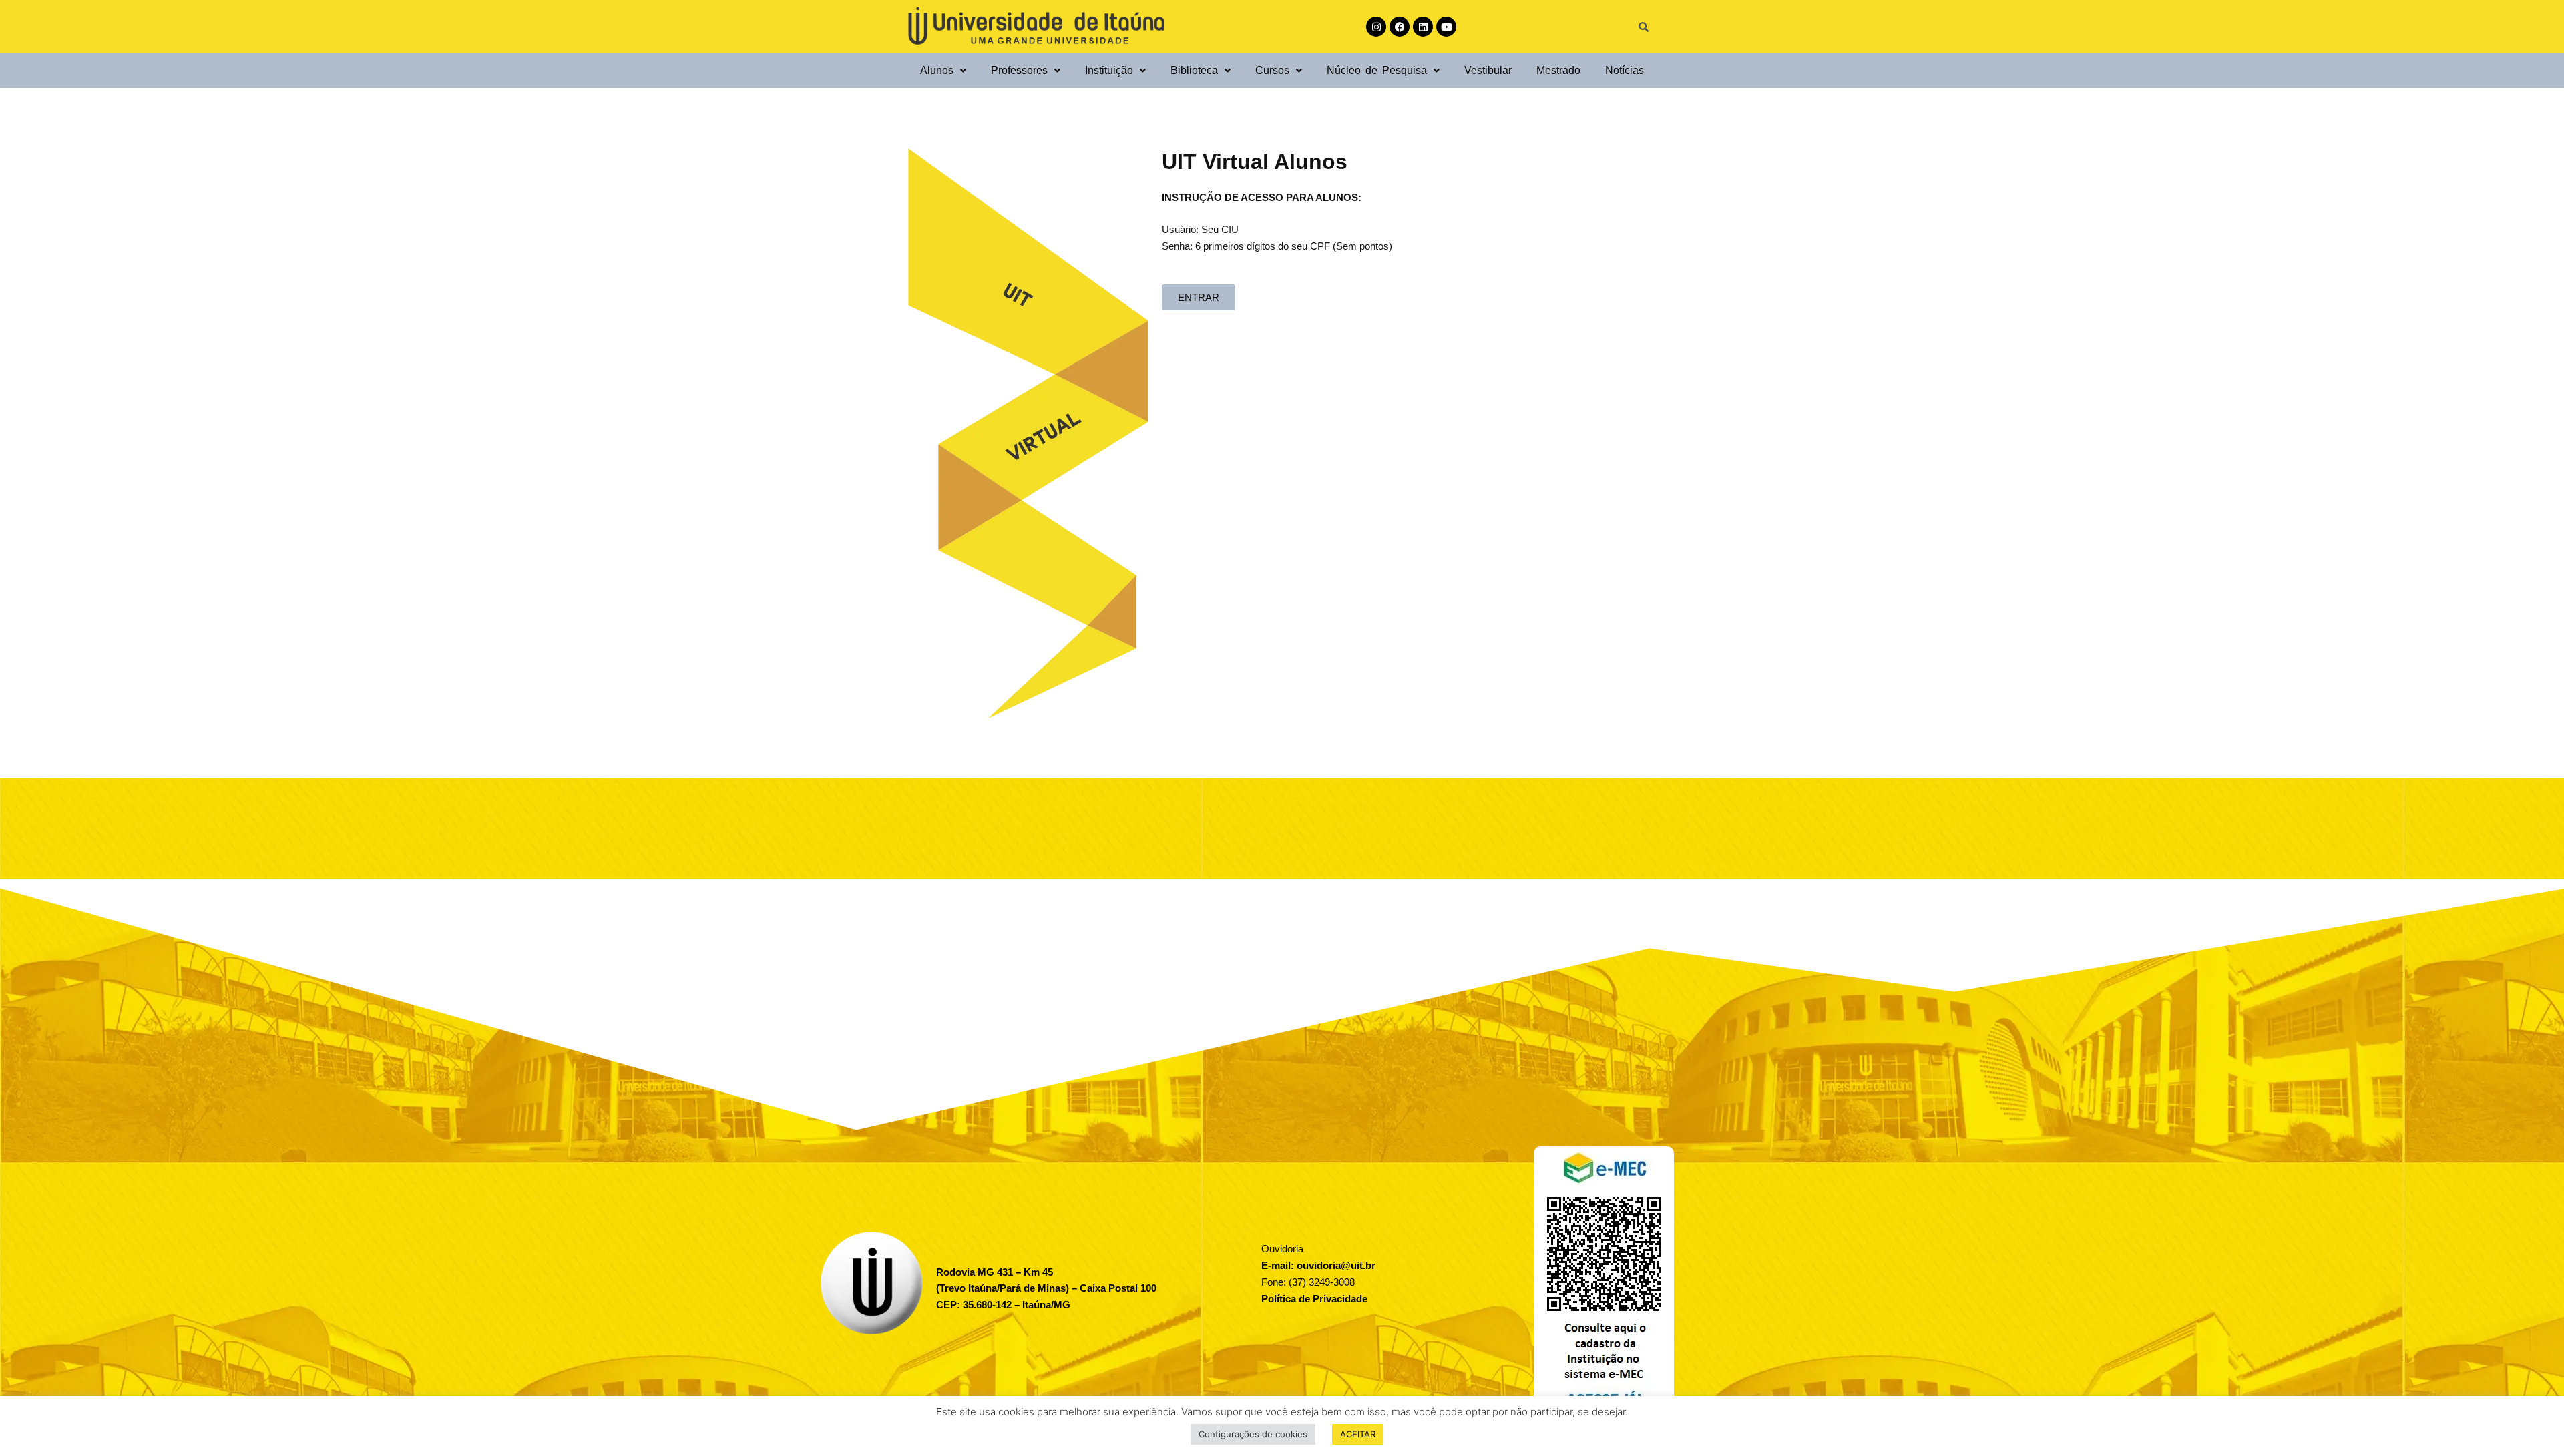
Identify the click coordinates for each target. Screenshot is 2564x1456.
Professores (1019, 70)
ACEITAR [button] (1358, 1434)
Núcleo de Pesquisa (1377, 70)
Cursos (1272, 70)
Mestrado (1558, 70)
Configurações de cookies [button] (1253, 1434)
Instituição (1109, 70)
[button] (943, 70)
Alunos (937, 70)
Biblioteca (1194, 70)
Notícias (1625, 70)
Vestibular (1488, 70)
